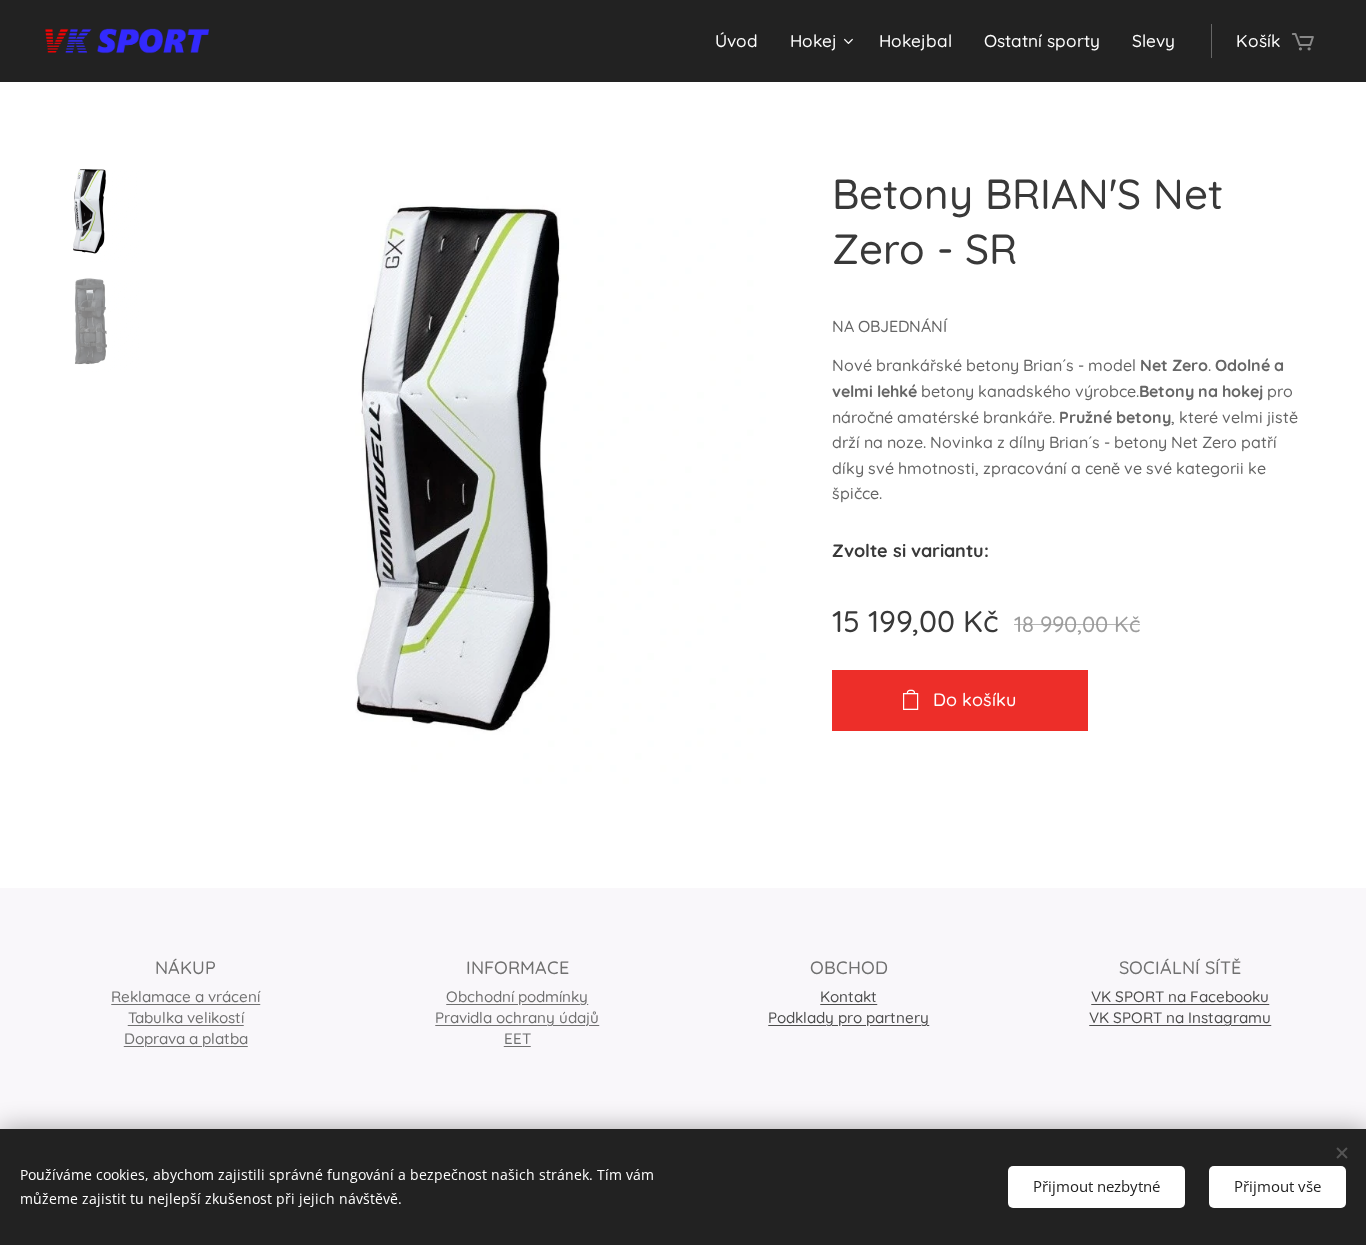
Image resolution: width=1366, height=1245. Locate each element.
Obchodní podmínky (517, 996)
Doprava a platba (186, 1038)
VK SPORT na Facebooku (1180, 996)
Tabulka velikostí (186, 1017)
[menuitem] (742, 41)
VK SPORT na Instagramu (1180, 1017)
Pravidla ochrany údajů (517, 1017)
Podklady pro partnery (848, 1017)
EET (517, 1038)
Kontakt (848, 996)
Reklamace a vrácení (185, 996)
